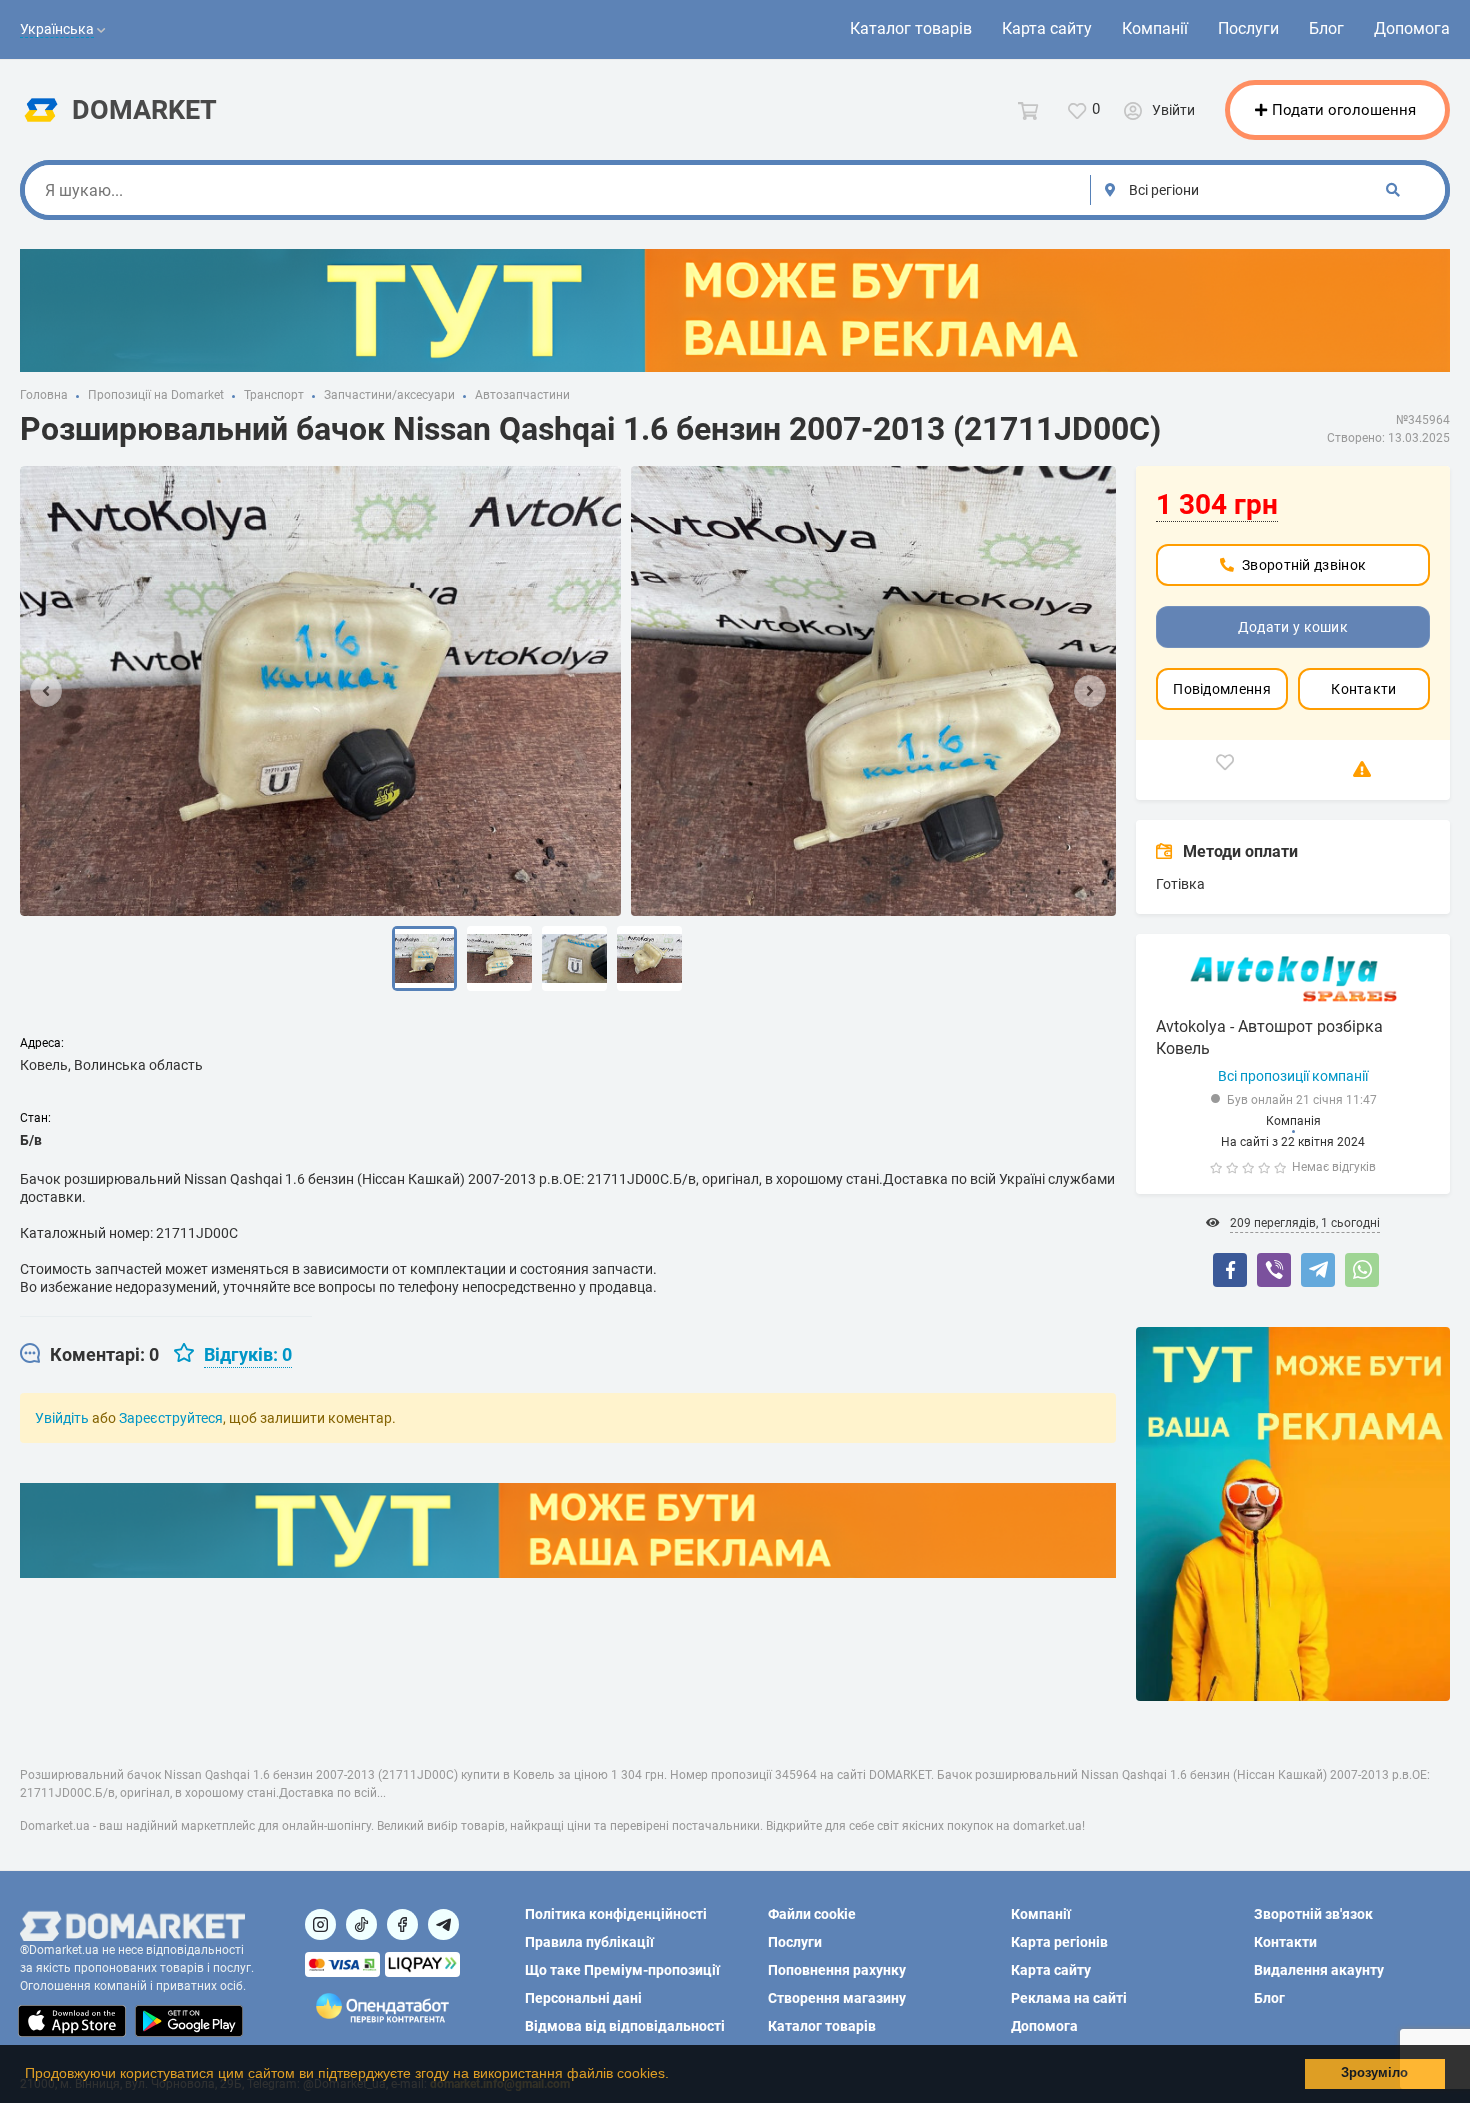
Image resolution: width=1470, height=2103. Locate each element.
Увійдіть (62, 1418)
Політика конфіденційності (616, 1914)
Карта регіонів (1059, 1942)
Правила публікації (589, 1942)
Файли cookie (812, 1914)
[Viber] (1274, 1270)
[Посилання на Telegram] (443, 1924)
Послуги (1248, 28)
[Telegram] (1318, 1270)
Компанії (1155, 28)
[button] (676, 2076)
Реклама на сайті (1069, 1998)
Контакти (1363, 689)
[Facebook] (1230, 1270)
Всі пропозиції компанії (1293, 1076)
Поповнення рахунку (837, 1970)
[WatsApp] (1362, 1270)
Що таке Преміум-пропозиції (622, 1970)
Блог (1326, 28)
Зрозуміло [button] (1374, 2073)
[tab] (89, 1355)
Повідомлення (1222, 689)
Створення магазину (837, 1998)
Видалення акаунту (1319, 1970)
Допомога (1412, 28)
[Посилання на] (320, 1924)
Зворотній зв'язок (1313, 1914)
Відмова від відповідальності (625, 2026)
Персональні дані (583, 1998)
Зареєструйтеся (171, 1418)
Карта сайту (1047, 28)
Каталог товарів (911, 28)
